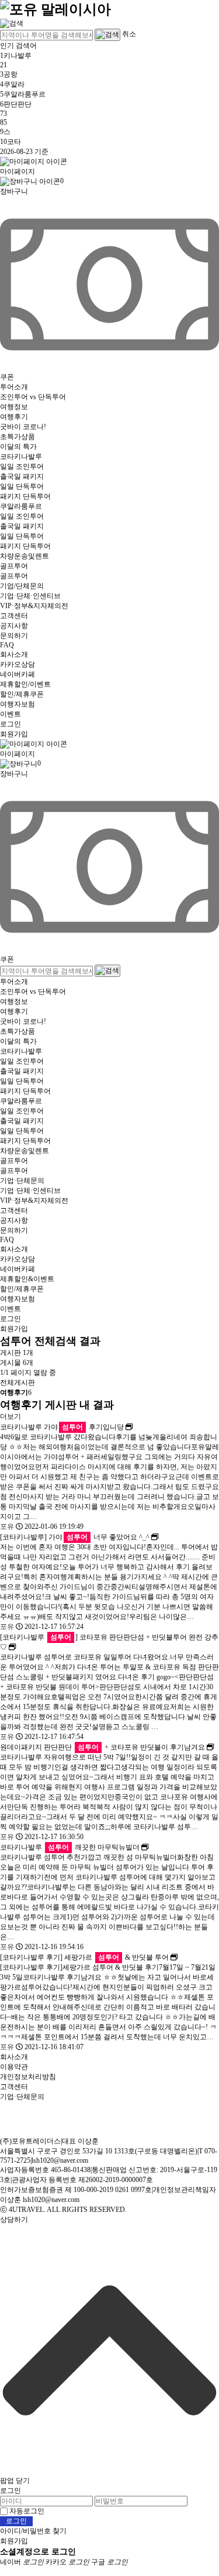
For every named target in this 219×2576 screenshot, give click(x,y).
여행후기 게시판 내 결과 (57, 1405)
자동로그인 (27, 2511)
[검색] (12, 23)
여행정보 (14, 407)
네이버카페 (18, 674)
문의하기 (14, 636)
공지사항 (14, 626)
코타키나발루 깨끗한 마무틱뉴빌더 (70, 1847)
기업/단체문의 (22, 586)
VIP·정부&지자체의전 (34, 606)
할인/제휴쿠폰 (22, 694)
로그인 (11, 724)
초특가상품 (18, 437)
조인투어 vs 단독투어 (33, 397)
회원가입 (14, 734)
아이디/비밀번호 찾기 (33, 2531)
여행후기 (14, 417)
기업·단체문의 (22, 1181)
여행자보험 (18, 704)
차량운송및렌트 (25, 556)
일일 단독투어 (22, 486)
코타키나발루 (21, 457)
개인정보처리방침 (28, 2077)
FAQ (7, 645)
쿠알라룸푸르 (21, 506)
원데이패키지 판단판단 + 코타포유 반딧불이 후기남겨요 (102, 1747)
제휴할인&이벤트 (27, 1279)
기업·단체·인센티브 (30, 596)
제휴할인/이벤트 (25, 684)
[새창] (129, 1427)
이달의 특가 (18, 447)
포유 (7, 1527)
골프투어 (14, 566)
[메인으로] (55, 8)
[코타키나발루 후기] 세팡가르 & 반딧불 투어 (84, 1957)
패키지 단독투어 (25, 496)
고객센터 (14, 616)
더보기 (11, 1416)
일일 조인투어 (22, 467)
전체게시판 (18, 1383)
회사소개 (14, 654)
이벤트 (11, 714)
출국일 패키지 (22, 476)
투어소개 (14, 387)
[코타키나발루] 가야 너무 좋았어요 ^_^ (75, 1537)
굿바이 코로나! (23, 427)
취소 (129, 34)
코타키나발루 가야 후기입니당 (62, 1427)
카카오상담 (18, 664)
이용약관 (14, 2067)
